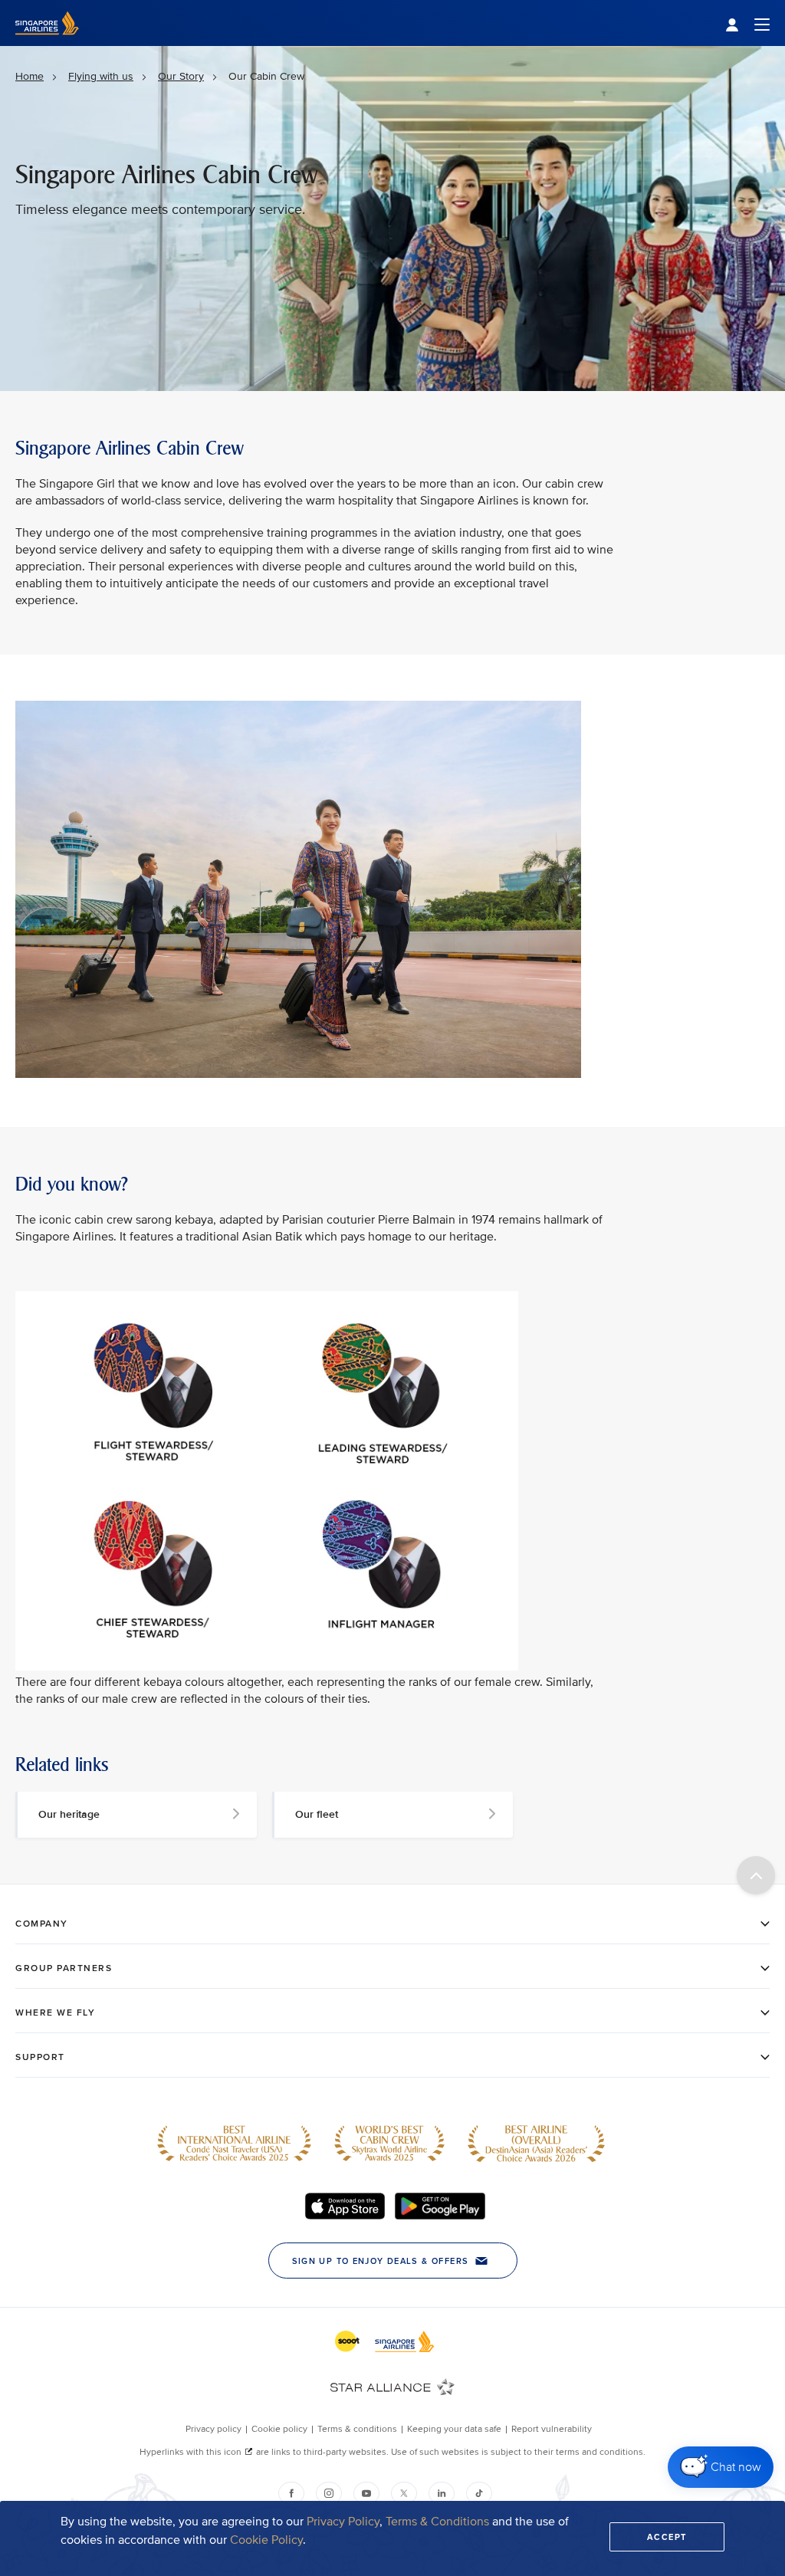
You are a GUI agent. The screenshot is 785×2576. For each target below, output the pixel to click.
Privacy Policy (343, 2522)
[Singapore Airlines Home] (47, 43)
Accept (667, 2537)
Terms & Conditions (437, 2522)
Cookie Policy (266, 2540)
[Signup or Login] (747, 23)
